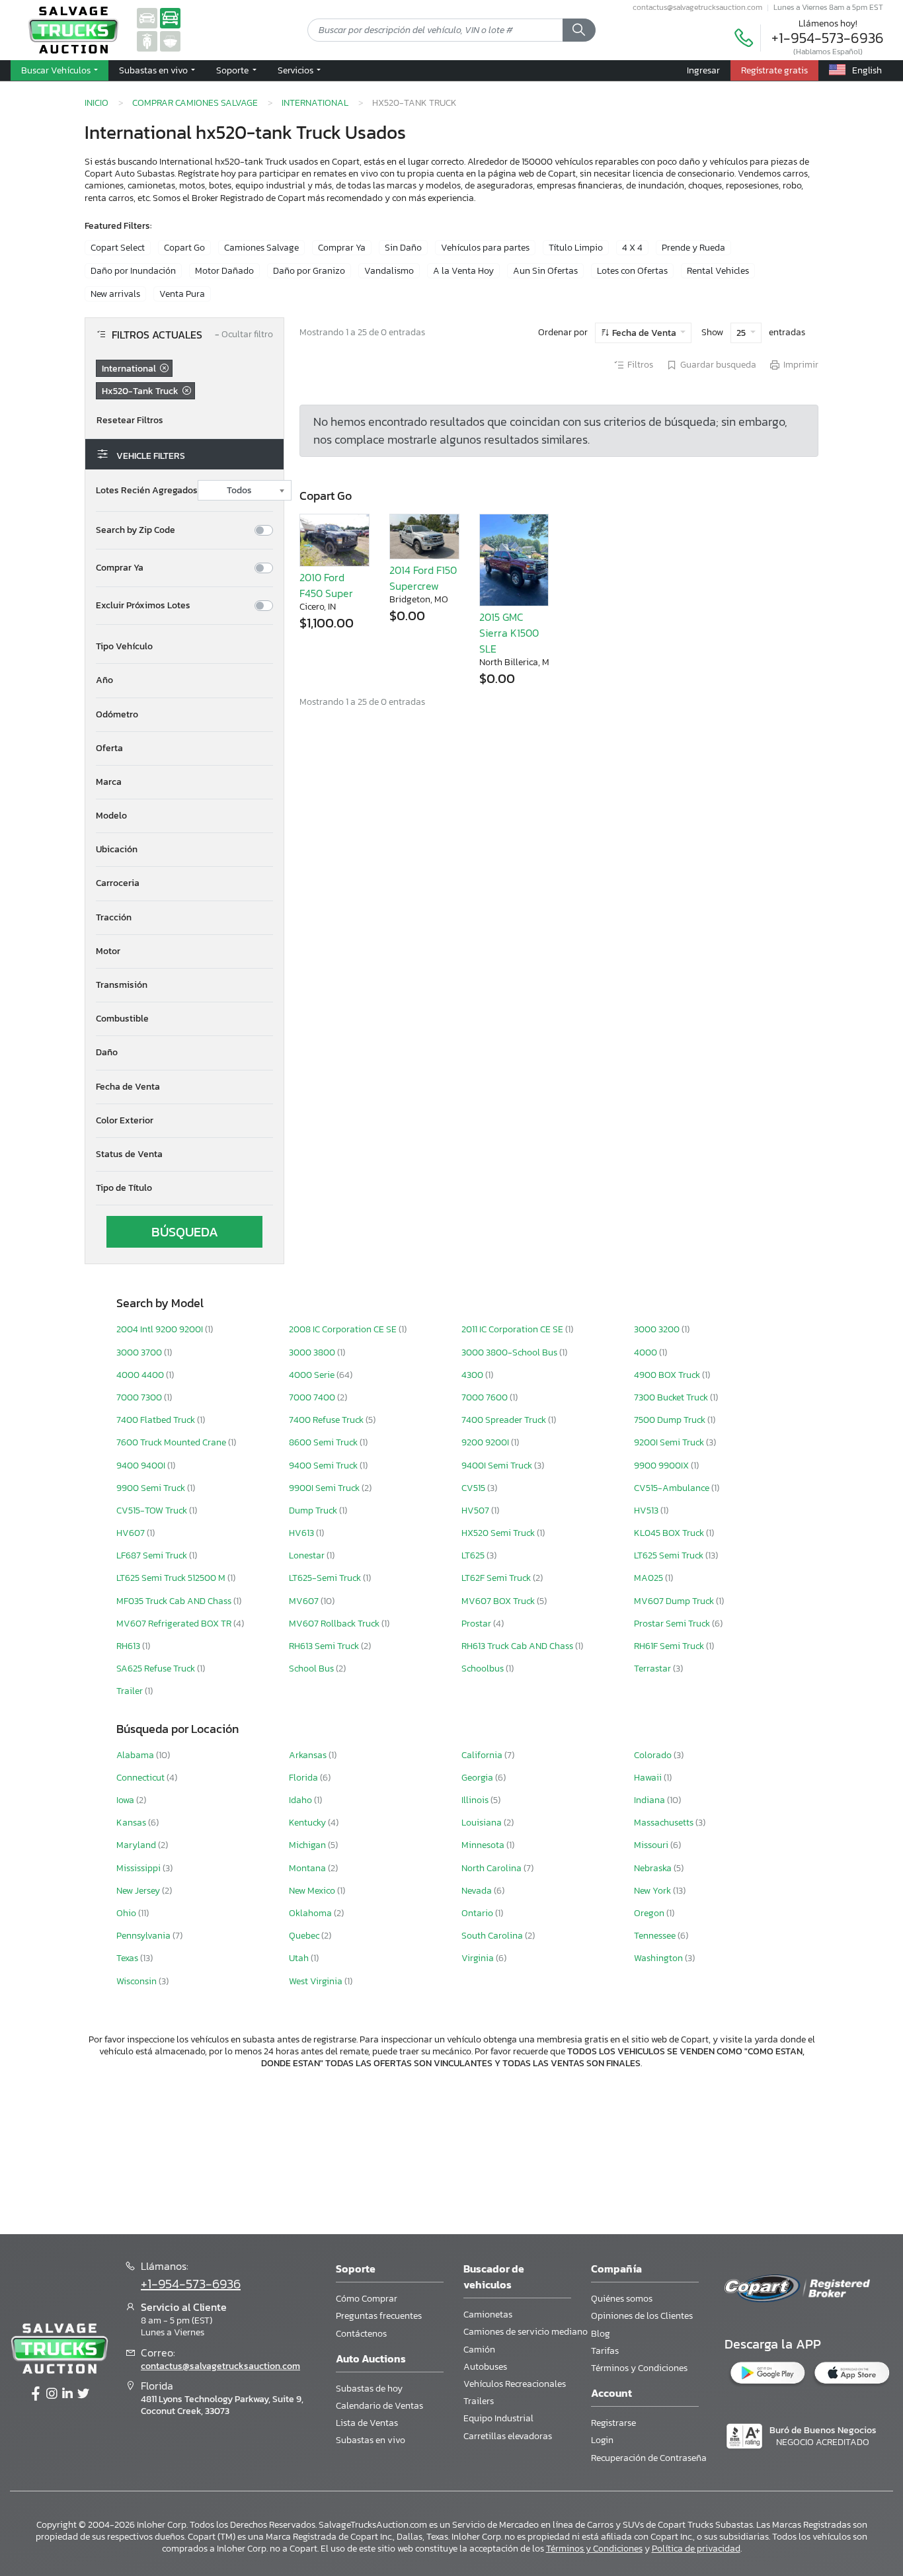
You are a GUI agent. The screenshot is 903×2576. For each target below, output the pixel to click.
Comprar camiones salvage (195, 102)
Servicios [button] (296, 70)
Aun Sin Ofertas (545, 271)
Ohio (127, 1913)
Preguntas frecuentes (379, 2316)
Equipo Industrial (498, 2418)
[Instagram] (52, 2394)
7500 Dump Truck (671, 1420)
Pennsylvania (144, 1936)
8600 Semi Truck (324, 1442)
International (315, 102)
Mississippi (139, 1868)
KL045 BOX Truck (670, 1533)
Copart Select (118, 248)
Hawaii (649, 1778)
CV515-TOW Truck (153, 1510)
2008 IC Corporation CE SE (344, 1329)
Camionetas (488, 2314)
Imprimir (801, 365)
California (483, 1755)
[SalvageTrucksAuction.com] (170, 18)
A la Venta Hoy (463, 271)
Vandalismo (389, 271)
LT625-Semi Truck (326, 1578)
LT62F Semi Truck (497, 1578)
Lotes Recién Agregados (147, 491)
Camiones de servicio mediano (526, 2332)
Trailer (131, 1691)
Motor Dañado (224, 271)
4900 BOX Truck (668, 1375)
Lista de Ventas (367, 2423)
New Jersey (139, 1891)
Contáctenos (361, 2334)
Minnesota (484, 1845)
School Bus (312, 1669)
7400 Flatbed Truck (157, 1420)
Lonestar (308, 1555)
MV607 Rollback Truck (335, 1624)
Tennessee (656, 1936)
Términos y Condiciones (639, 2368)
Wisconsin (137, 1981)
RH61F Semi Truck (670, 1646)
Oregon (650, 1913)
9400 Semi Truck (324, 1466)
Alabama (136, 1755)
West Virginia (317, 1981)
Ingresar (703, 70)
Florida (304, 1778)
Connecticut (141, 1778)
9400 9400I (142, 1466)
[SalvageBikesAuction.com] (147, 41)
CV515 (474, 1488)
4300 (473, 1375)
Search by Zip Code (136, 530)
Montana (308, 1868)
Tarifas (605, 2351)
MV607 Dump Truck (675, 1601)
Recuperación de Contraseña (649, 2458)
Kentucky (308, 1823)
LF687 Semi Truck (153, 1555)
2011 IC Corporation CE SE (513, 1329)
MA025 (649, 1578)
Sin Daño (403, 248)
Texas (128, 1958)
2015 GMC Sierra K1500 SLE (509, 633)
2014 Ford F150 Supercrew (423, 578)
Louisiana (483, 1823)
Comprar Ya (342, 248)
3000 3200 (658, 1329)
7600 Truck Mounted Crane (172, 1442)
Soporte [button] (233, 70)
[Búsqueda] (579, 30)
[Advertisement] (451, 2150)
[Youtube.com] (83, 2394)
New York (653, 1891)
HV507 (476, 1510)
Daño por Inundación (133, 271)
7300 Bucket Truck (672, 1397)
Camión (479, 2350)
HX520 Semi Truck (499, 1533)
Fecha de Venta (644, 333)
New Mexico (313, 1891)
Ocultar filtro (244, 335)
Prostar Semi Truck (673, 1624)
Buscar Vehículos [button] (57, 70)
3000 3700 (140, 1352)
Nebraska (654, 1868)
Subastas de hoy (369, 2389)
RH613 (129, 1646)
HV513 (647, 1510)
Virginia (479, 1958)
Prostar (477, 1624)
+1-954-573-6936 (828, 38)
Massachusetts (665, 1823)
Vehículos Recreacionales (515, 2384)
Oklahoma (311, 1913)
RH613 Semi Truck (325, 1646)
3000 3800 (313, 1352)
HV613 (302, 1533)
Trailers (479, 2401)
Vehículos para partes (485, 248)
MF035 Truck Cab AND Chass (175, 1601)
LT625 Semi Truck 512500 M (172, 1578)
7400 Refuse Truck (327, 1420)
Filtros (640, 365)
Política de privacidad (696, 2549)
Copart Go (184, 248)
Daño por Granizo (309, 271)
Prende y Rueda (693, 248)
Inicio (97, 102)
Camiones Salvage (261, 248)
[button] (184, 647)
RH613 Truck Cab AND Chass (518, 1646)
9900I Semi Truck (325, 1488)
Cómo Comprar (367, 2299)
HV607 (132, 1533)
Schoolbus (484, 1669)
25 (742, 333)
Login (602, 2440)
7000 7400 (313, 1397)
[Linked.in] (67, 2394)
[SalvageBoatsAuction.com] (170, 41)
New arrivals (115, 294)
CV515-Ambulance (673, 1488)
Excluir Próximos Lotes (143, 606)
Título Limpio (576, 248)
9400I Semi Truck (498, 1466)
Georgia (478, 1778)
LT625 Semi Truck (670, 1555)
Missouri (652, 1845)
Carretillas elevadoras (508, 2436)
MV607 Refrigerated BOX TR (175, 1624)
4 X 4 (632, 248)
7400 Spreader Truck (505, 1420)
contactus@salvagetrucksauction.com (697, 7)
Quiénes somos (622, 2299)
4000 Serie (313, 1375)
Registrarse (613, 2423)
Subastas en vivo (371, 2440)
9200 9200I (486, 1442)
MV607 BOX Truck (499, 1601)
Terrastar (653, 1669)
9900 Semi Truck (152, 1488)
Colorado (654, 1755)
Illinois (476, 1800)
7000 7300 (140, 1397)
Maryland (137, 1845)
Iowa (126, 1800)
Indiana (650, 1800)
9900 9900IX (662, 1466)
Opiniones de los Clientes (642, 2316)
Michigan (308, 1845)
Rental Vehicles (718, 271)
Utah (300, 1958)
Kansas (132, 1823)
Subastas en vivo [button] (154, 70)
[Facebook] (36, 2394)
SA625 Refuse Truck (157, 1669)
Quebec (305, 1936)
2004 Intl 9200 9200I (161, 1329)
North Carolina (492, 1868)
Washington (659, 1958)
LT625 (474, 1555)
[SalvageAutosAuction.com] (147, 18)
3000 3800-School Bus (510, 1352)
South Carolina (493, 1936)
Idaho (301, 1800)
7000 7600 (486, 1397)
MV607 (305, 1601)
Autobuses (485, 2367)
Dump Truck (314, 1510)
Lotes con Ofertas (632, 271)
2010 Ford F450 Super (326, 585)
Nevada (478, 1891)
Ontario (478, 1913)
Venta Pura (182, 294)
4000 (647, 1352)
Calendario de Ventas (379, 2406)
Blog (601, 2334)
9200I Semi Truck (670, 1442)
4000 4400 (141, 1375)
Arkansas (309, 1755)
